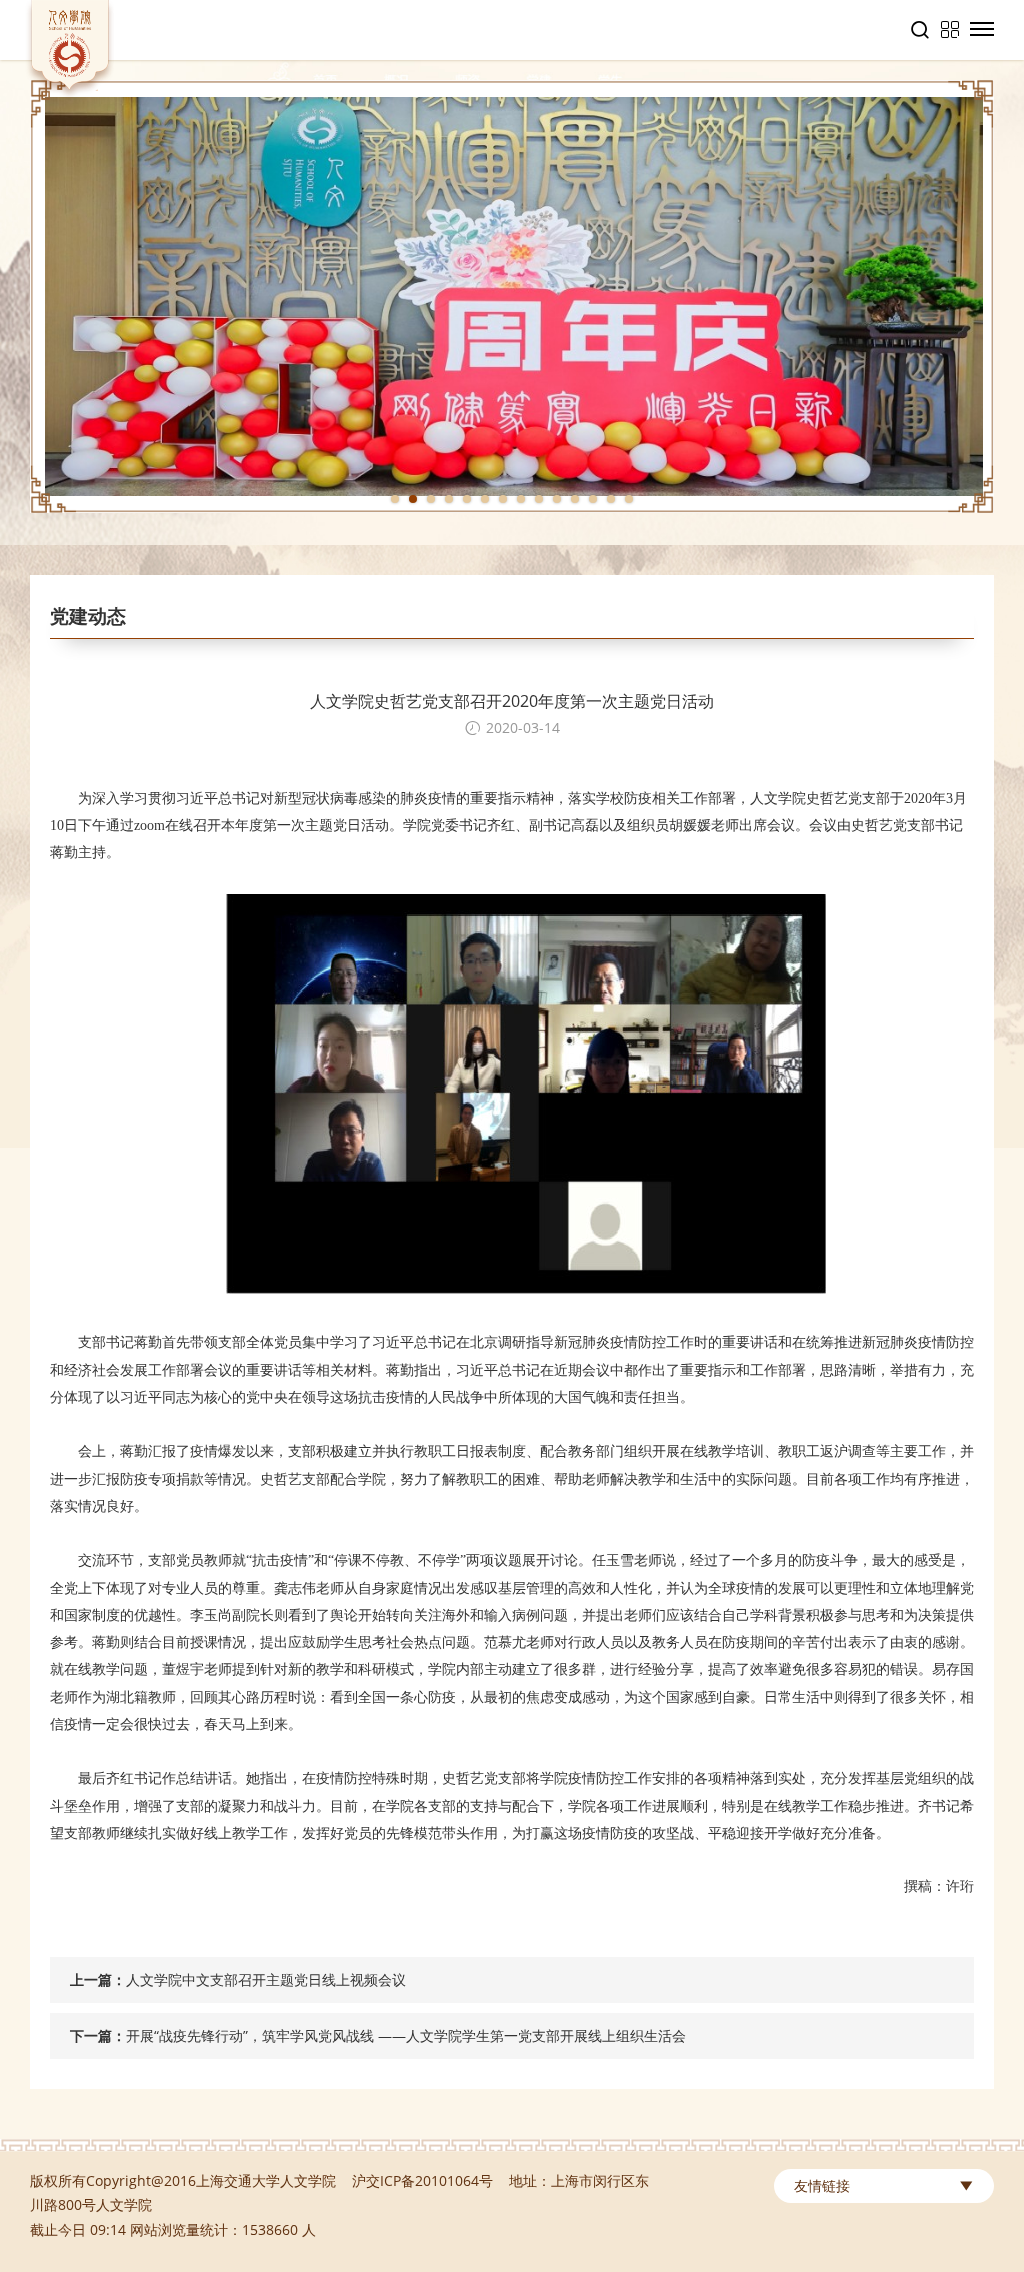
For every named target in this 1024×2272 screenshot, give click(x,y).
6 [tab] (485, 499)
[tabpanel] (512, 296)
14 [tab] (629, 499)
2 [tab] (413, 499)
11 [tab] (575, 499)
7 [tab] (503, 499)
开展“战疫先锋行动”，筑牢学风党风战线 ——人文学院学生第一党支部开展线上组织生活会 (406, 2035)
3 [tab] (431, 499)
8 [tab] (521, 499)
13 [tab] (611, 499)
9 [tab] (539, 499)
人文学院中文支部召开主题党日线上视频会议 (266, 1979)
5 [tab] (467, 499)
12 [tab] (593, 499)
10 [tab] (557, 499)
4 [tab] (449, 499)
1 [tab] (395, 499)
